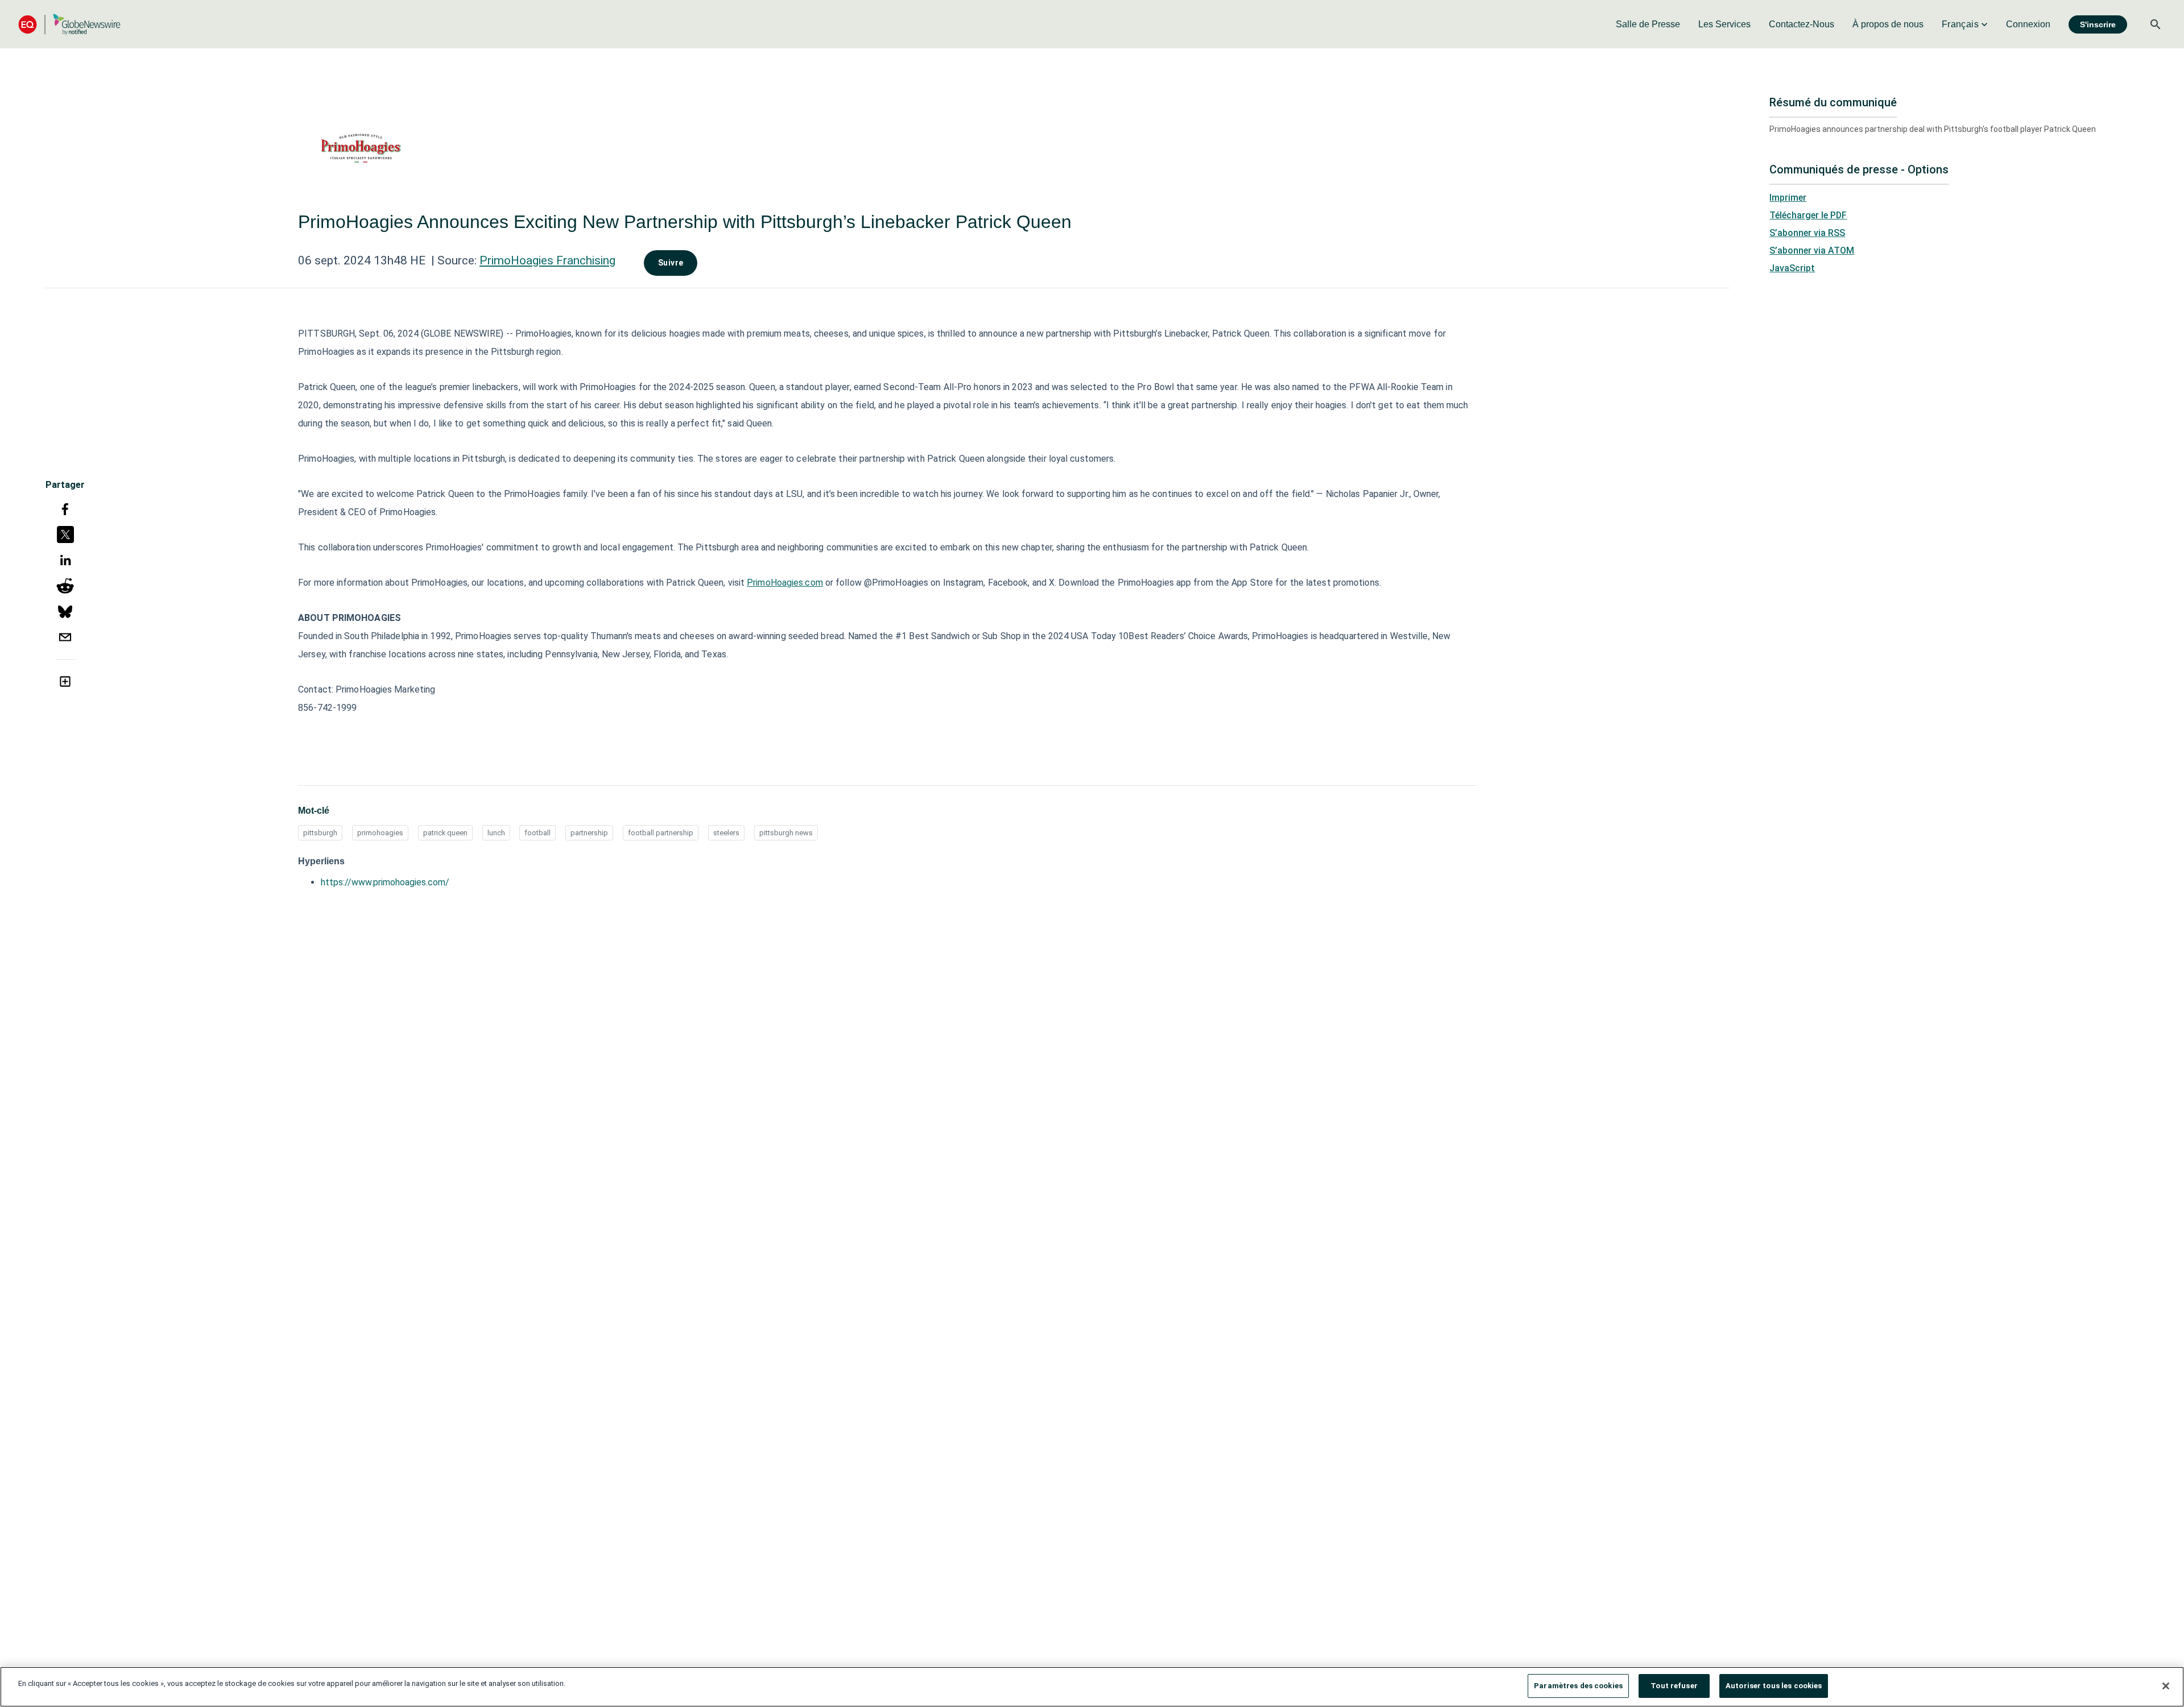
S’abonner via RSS (1807, 233)
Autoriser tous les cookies (1774, 1686)
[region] (1092, 1687)
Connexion (2028, 24)
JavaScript (1792, 268)
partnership (589, 833)
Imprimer (1788, 198)
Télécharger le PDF (1808, 215)
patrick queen (445, 833)
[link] (1648, 24)
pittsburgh (320, 833)
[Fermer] (2166, 1686)
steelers (726, 833)
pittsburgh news (786, 833)
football (537, 833)
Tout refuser (1674, 1686)
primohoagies (380, 833)
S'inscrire (2098, 24)
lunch (496, 833)
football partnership (661, 833)
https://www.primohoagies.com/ (385, 882)
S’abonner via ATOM (1812, 250)
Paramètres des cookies (1578, 1686)
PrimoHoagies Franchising (547, 260)
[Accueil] (69, 24)
